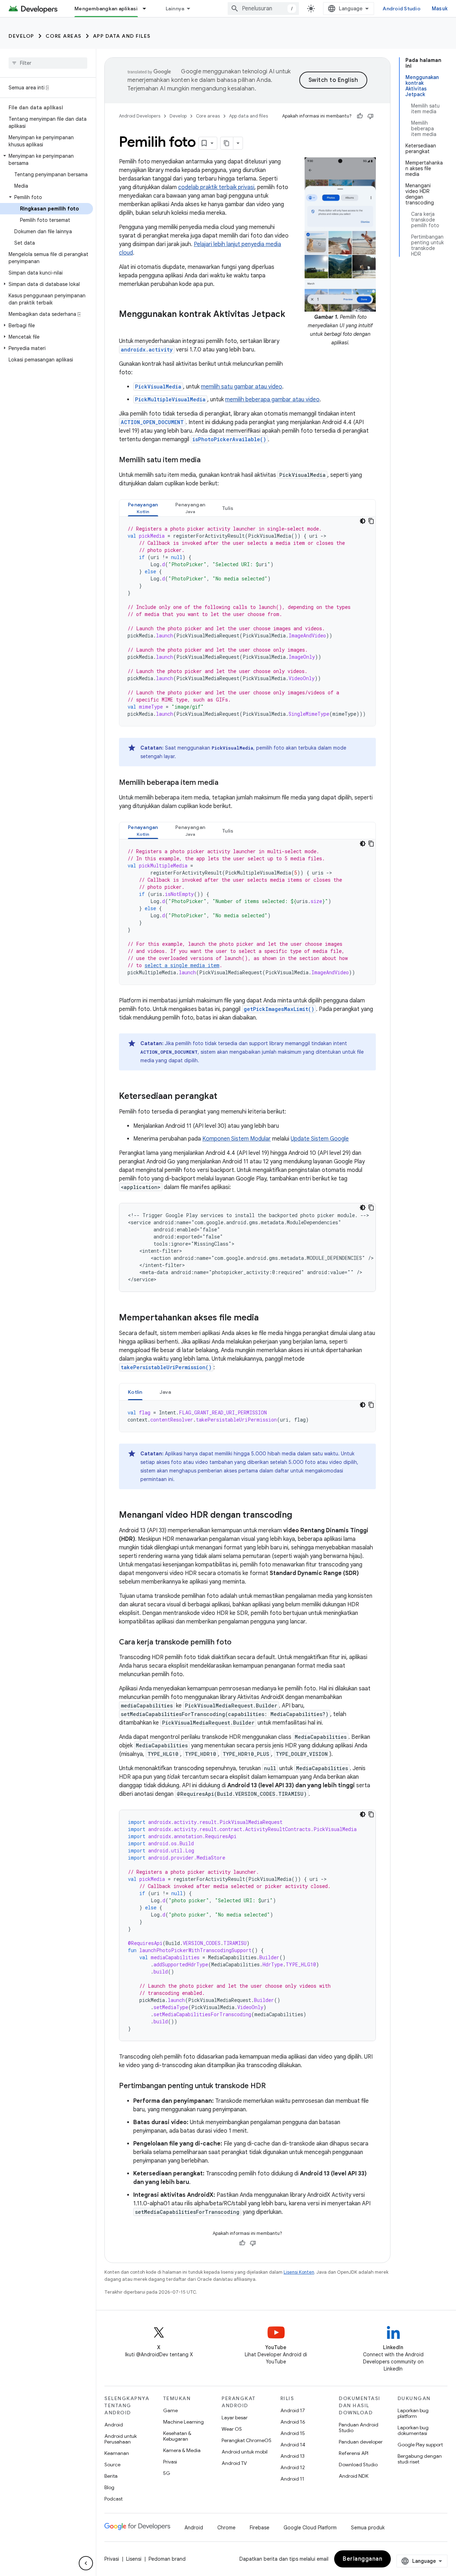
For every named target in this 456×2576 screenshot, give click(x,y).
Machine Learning (183, 2422)
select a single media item (182, 965)
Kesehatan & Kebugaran (177, 2436)
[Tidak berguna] (370, 116)
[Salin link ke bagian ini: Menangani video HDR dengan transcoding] (299, 1516)
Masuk (440, 9)
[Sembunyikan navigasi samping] (86, 2563)
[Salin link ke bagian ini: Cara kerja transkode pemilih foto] (239, 1643)
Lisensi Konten (299, 2272)
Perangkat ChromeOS (247, 2440)
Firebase (260, 2528)
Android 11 (292, 2479)
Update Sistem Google (320, 1139)
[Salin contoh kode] (371, 521)
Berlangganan (362, 2559)
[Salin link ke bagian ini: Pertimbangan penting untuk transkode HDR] (273, 2086)
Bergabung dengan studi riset (420, 2459)
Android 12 (293, 2467)
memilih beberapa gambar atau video (272, 400)
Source (112, 2465)
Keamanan (117, 2453)
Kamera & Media (182, 2450)
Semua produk (368, 2528)
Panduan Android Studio (359, 2428)
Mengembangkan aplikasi (106, 9)
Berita (111, 2476)
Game (170, 2410)
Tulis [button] (228, 508)
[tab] (143, 508)
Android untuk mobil (245, 2452)
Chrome (226, 2528)
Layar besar (235, 2418)
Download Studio (358, 2465)
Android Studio (401, 9)
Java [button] (165, 1392)
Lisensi (134, 2559)
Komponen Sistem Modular (237, 1139)
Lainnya (175, 9)
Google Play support (420, 2445)
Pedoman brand (167, 2559)
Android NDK (354, 2476)
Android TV (234, 2463)
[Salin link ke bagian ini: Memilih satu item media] (208, 460)
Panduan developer (361, 2442)
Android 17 (293, 2410)
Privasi (170, 2462)
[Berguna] (360, 116)
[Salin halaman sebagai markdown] (227, 143)
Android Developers (140, 116)
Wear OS (232, 2429)
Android (114, 2425)
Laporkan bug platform (413, 2413)
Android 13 (292, 2456)
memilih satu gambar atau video (242, 387)
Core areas (64, 36)
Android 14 (293, 2445)
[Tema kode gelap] (363, 521)
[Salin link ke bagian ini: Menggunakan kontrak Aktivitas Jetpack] (126, 326)
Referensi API (354, 2453)
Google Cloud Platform (310, 2528)
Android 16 (293, 2422)
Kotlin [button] (135, 1392)
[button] (46, 160)
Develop (21, 36)
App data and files (122, 36)
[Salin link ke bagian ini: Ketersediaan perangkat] (224, 1097)
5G (167, 2473)
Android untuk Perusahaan (121, 2439)
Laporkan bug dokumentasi (413, 2430)
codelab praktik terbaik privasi (216, 187)
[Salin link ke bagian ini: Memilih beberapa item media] (226, 783)
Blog (109, 2487)
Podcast (113, 2499)
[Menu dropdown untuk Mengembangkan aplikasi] (147, 9)
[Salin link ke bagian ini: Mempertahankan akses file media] (266, 1318)
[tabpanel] (247, 621)
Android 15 (293, 2433)
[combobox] (263, 9)
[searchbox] (48, 63)
